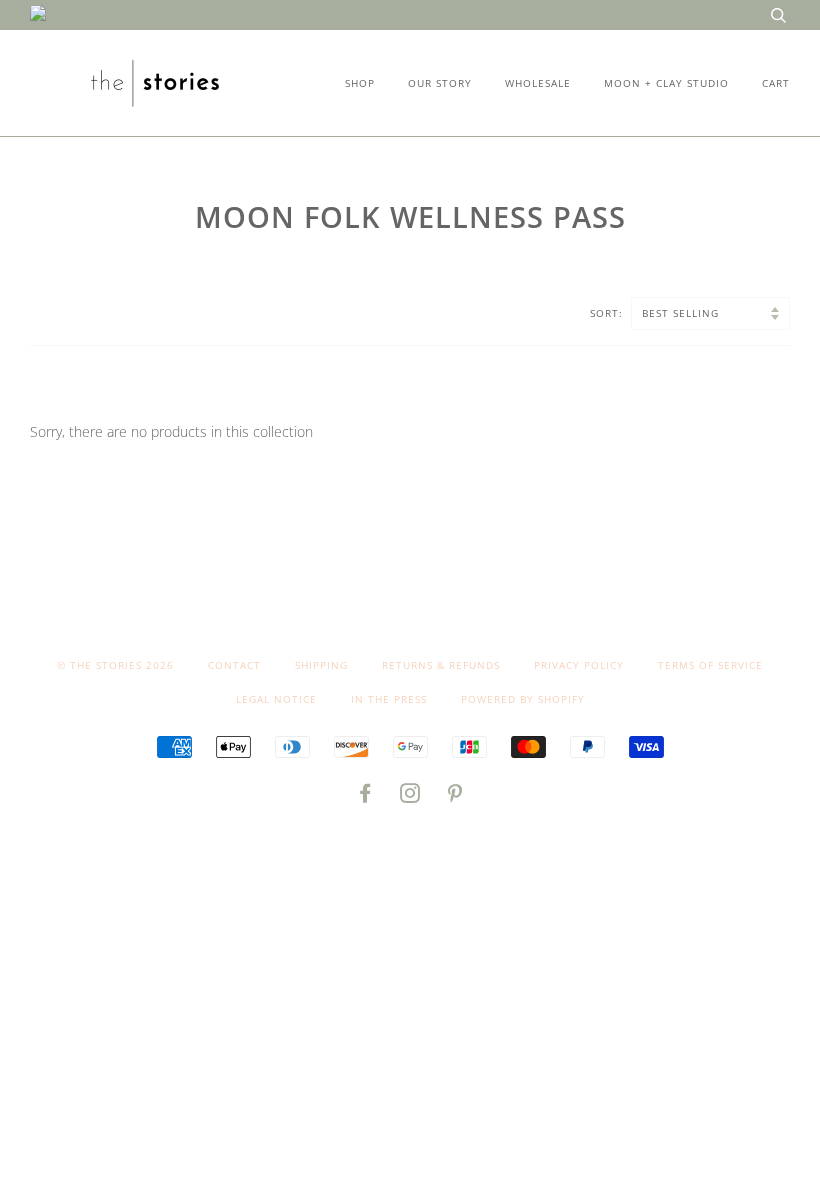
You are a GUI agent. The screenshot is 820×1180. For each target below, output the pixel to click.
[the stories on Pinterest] (455, 797)
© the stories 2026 (115, 665)
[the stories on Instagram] (410, 797)
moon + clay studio (666, 83)
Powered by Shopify (523, 699)
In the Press (389, 699)
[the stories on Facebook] (365, 797)
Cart (776, 83)
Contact (234, 665)
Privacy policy (579, 665)
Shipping (321, 665)
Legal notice (276, 699)
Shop (360, 83)
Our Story (440, 83)
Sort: (608, 313)
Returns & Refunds (441, 665)
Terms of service (710, 665)
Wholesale (538, 83)
